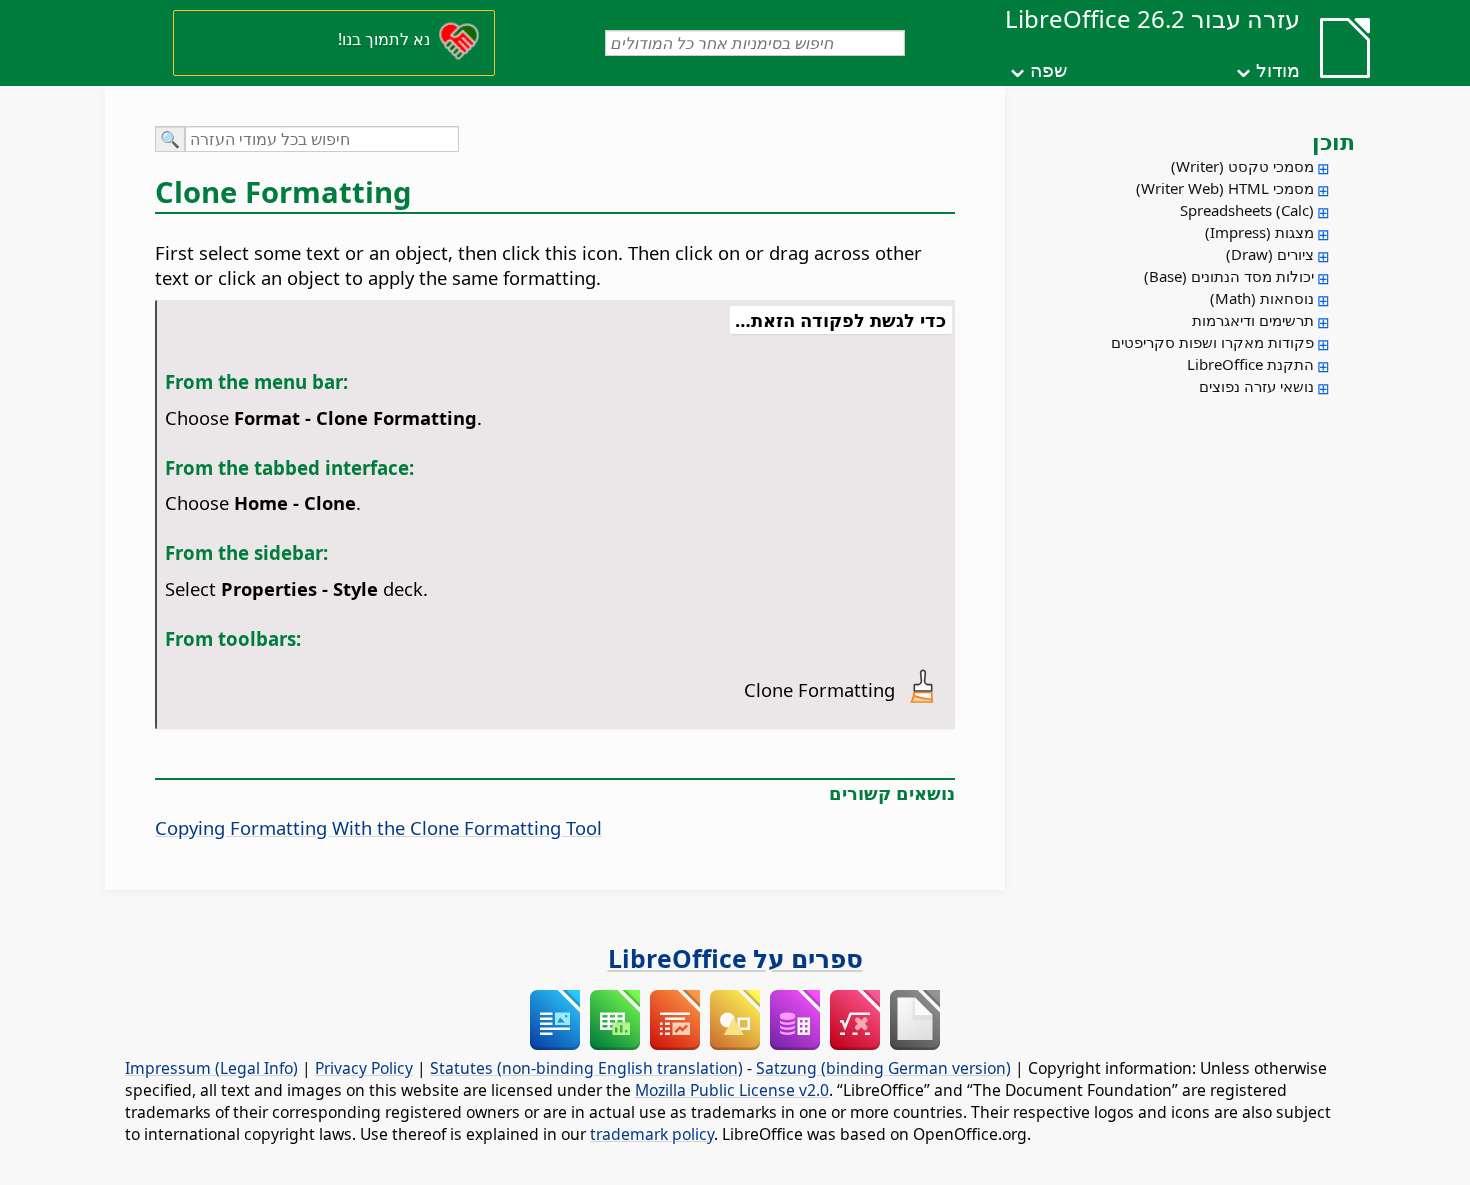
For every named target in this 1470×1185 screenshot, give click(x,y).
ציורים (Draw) (1270, 254)
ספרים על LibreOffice (735, 958)
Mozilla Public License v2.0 (732, 1090)
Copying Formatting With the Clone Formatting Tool (378, 827)
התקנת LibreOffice (1250, 364)
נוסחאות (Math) (1262, 298)
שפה (1048, 70)
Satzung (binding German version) (883, 1068)
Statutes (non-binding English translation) (586, 1068)
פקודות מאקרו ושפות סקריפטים (1212, 342)
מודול (1278, 70)
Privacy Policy (364, 1068)
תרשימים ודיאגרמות (1253, 320)
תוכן (1333, 141)
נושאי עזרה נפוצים (1256, 386)
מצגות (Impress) (1259, 232)
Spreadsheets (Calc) (1247, 210)
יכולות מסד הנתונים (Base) (1229, 276)
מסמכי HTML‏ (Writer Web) (1225, 188)
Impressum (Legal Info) (211, 1068)
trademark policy (652, 1134)
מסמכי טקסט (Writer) (1242, 166)
